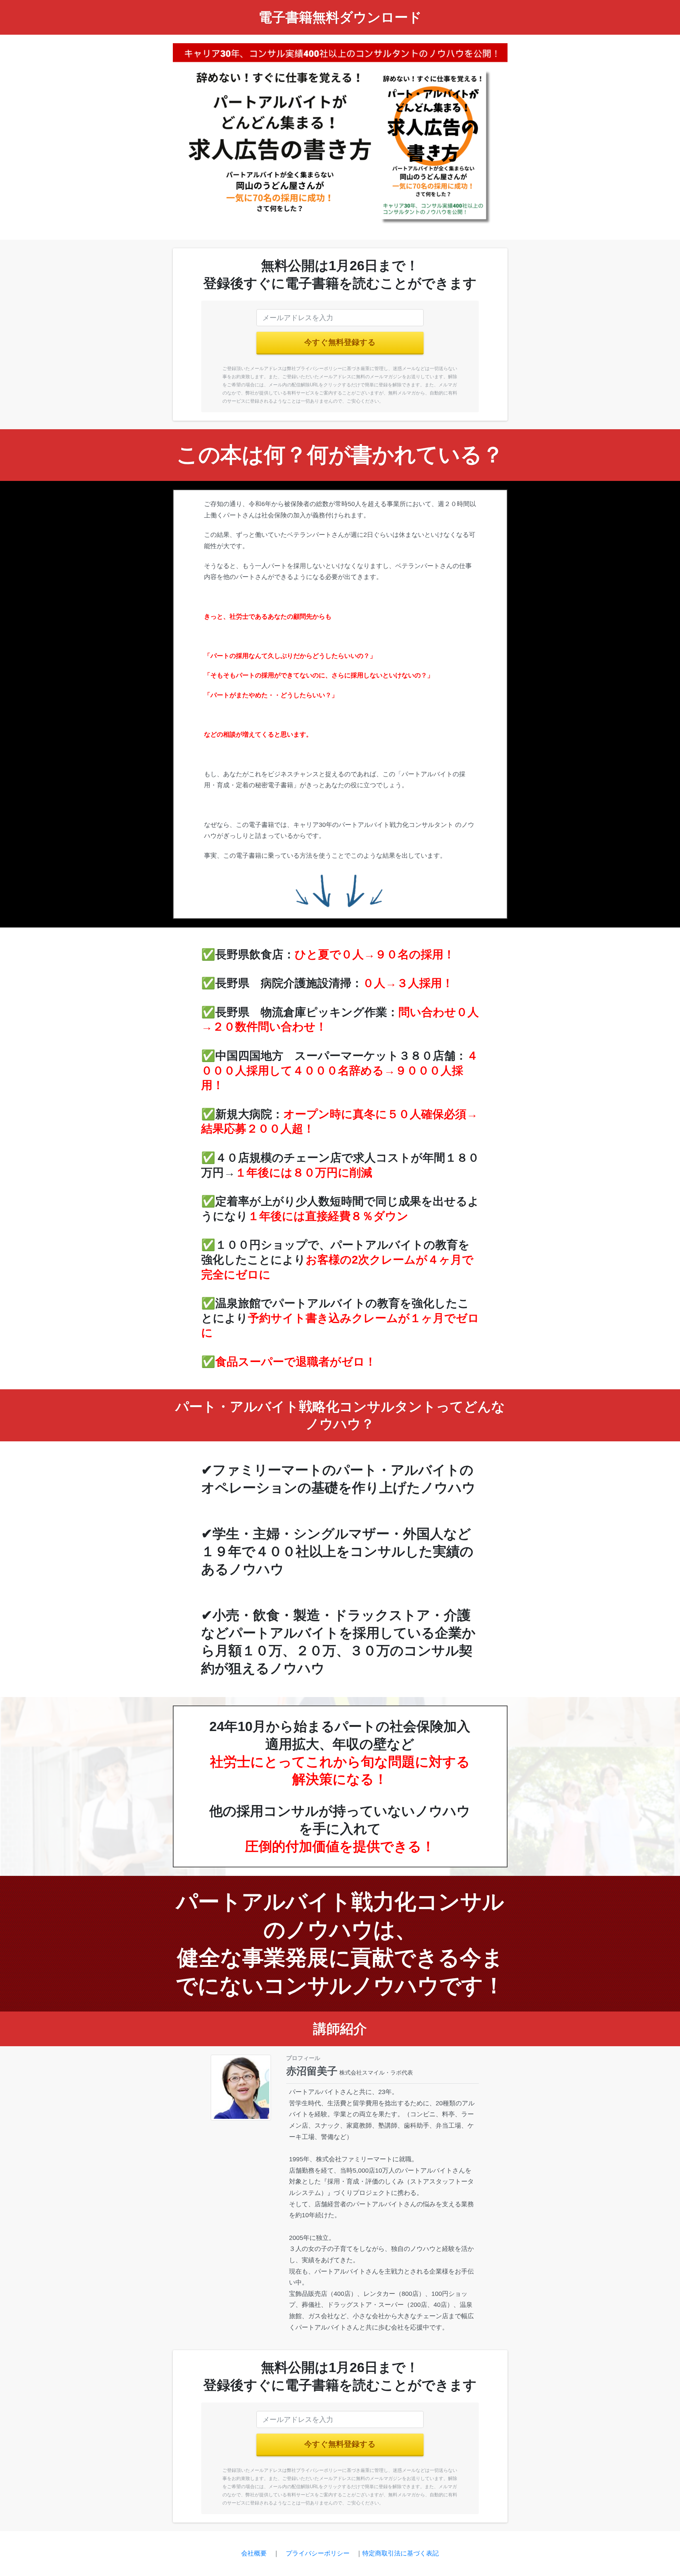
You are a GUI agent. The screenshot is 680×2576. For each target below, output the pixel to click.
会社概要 (254, 2553)
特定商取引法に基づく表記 (401, 2553)
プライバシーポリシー (318, 2553)
